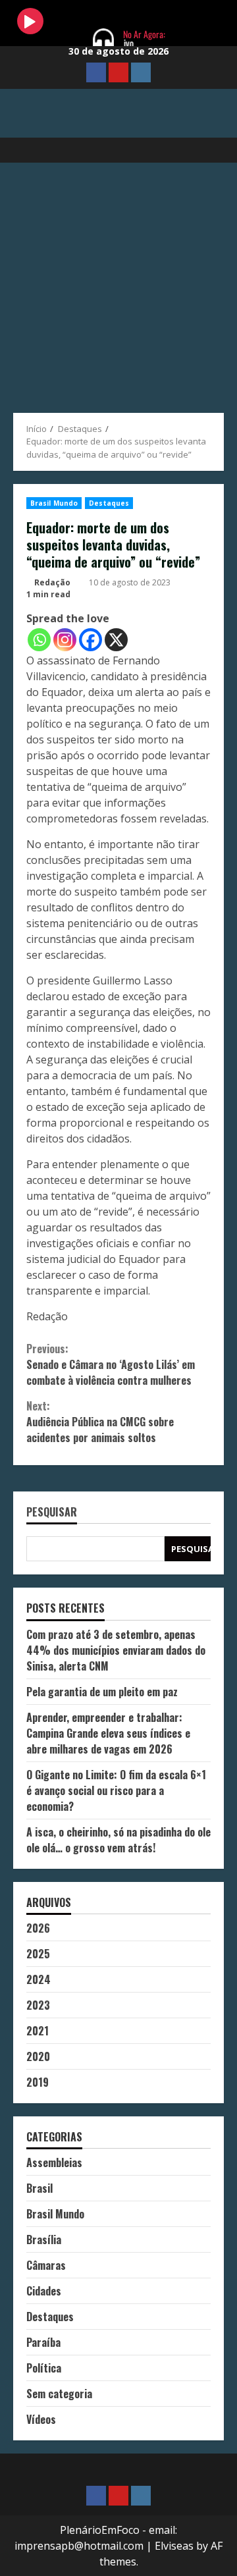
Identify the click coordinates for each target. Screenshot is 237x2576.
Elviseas (174, 2546)
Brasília (44, 2240)
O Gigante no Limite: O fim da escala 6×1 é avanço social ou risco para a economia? (116, 1790)
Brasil (39, 2188)
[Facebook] (91, 640)
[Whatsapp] (39, 640)
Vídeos (41, 2419)
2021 (38, 2031)
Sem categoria (59, 2394)
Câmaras (46, 2265)
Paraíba (43, 2342)
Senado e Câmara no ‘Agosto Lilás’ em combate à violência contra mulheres (111, 1364)
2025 (38, 1954)
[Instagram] (65, 640)
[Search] (208, 150)
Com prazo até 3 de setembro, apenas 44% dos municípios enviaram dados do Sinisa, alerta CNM (116, 1650)
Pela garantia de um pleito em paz (102, 1692)
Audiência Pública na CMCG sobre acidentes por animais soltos (100, 1422)
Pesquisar (52, 1513)
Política (44, 2368)
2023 (38, 2005)
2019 (38, 2082)
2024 (39, 1979)
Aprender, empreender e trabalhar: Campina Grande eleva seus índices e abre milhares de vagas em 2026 (108, 1733)
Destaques (109, 503)
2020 (38, 2056)
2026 (38, 1928)
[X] (116, 640)
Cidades (44, 2291)
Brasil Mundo (54, 503)
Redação (52, 582)
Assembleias (54, 2162)
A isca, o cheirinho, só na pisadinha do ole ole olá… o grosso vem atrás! (118, 1840)
